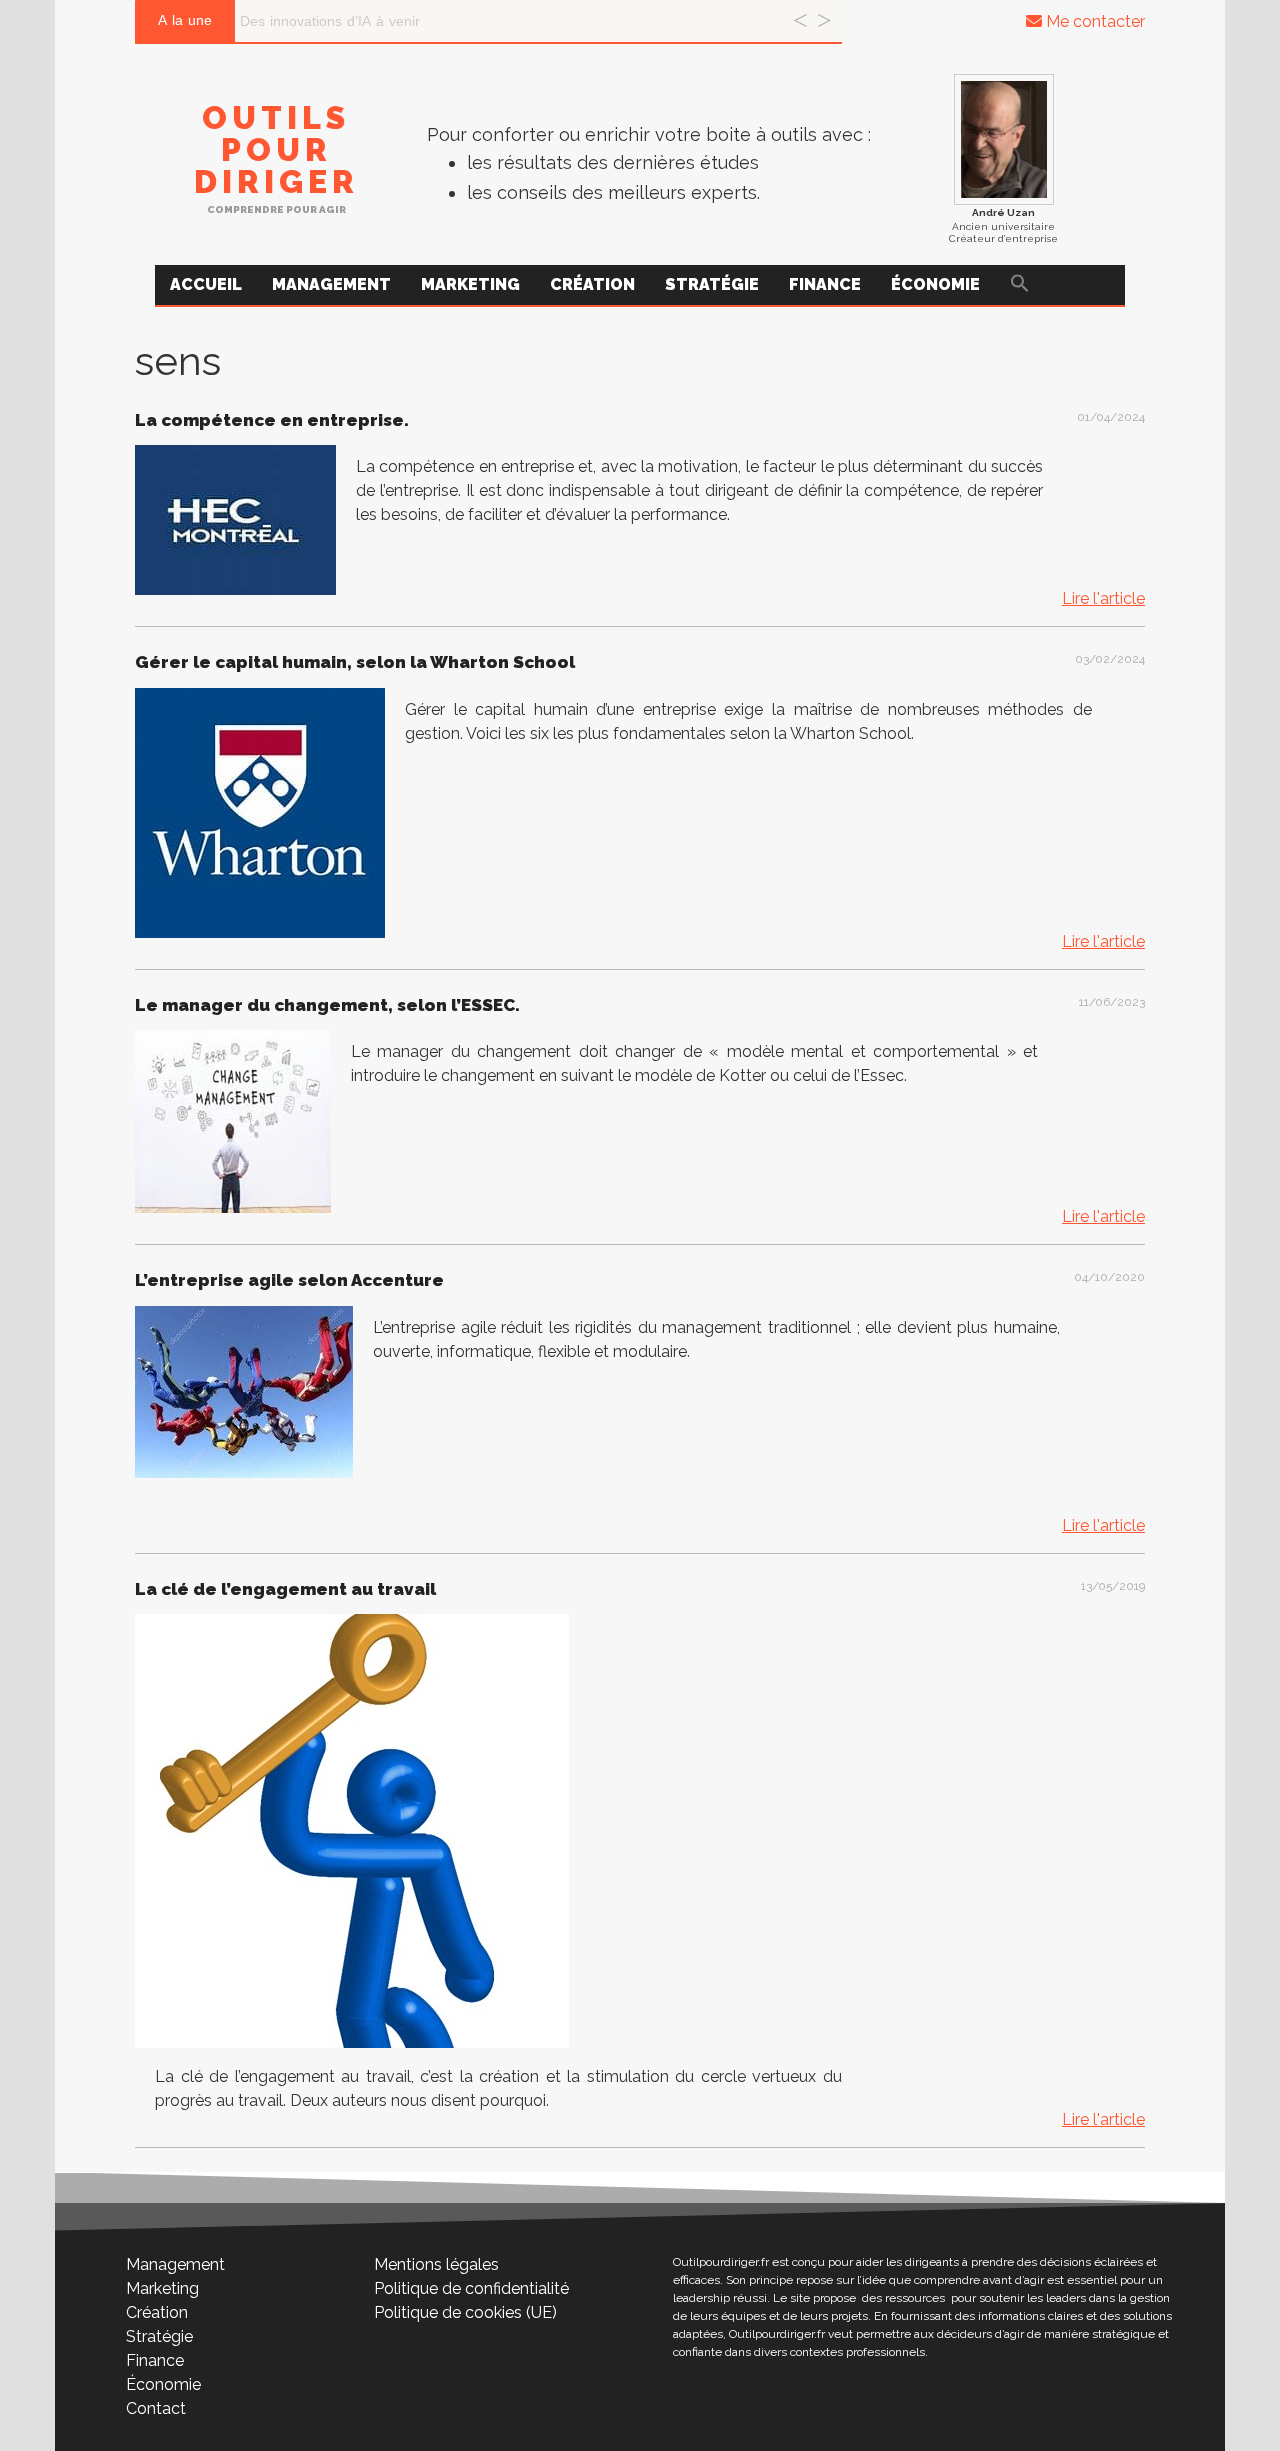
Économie (935, 284)
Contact (156, 2408)
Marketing (470, 284)
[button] (1020, 285)
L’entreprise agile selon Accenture (289, 1280)
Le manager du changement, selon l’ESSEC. (327, 1005)
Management (331, 284)
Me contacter (1093, 21)
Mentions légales (436, 2264)
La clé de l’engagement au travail (285, 1589)
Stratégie (712, 284)
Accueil (206, 284)
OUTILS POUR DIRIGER (276, 149)
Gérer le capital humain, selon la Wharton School (355, 662)
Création (592, 284)
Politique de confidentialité (471, 2288)
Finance (825, 284)
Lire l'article (1103, 598)
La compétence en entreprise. (272, 420)
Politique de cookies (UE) (465, 2312)
